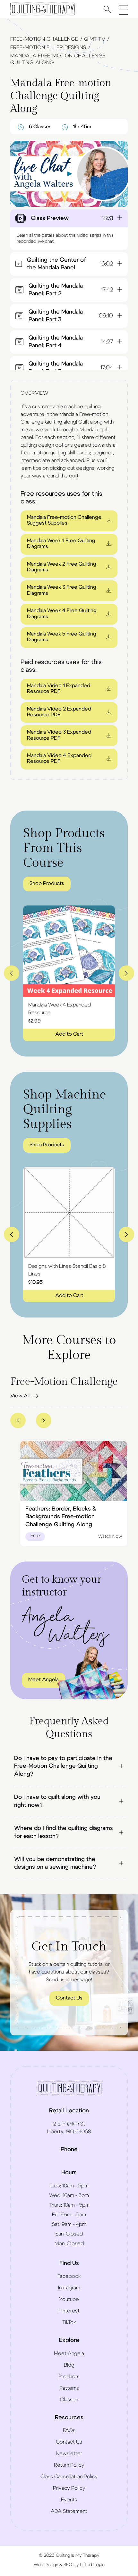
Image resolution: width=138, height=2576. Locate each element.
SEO (68, 2565)
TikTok (69, 2322)
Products (69, 2377)
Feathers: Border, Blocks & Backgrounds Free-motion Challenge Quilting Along (61, 1517)
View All (20, 1396)
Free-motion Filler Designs (48, 47)
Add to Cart (69, 1034)
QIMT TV (95, 39)
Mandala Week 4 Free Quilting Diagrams (62, 613)
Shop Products (47, 883)
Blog (69, 2365)
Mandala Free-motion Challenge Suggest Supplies (64, 520)
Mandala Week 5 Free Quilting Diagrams (62, 637)
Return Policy (69, 2465)
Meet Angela (43, 1679)
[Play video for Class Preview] (69, 174)
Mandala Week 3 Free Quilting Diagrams (62, 590)
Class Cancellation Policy (69, 2477)
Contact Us (69, 1998)
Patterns (69, 2388)
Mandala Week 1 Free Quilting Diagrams (61, 543)
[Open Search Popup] (107, 9)
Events (69, 2500)
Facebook (69, 2276)
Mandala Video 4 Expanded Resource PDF (59, 758)
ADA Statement (69, 2511)
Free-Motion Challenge (44, 39)
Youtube (69, 2299)
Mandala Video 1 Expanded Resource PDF (59, 688)
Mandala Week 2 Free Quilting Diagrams (62, 567)
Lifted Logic (92, 2565)
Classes (69, 2400)
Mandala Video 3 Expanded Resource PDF (59, 735)
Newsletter (69, 2454)
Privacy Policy (69, 2488)
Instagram (69, 2288)
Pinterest (69, 2311)
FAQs (69, 2430)
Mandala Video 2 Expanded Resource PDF (59, 712)
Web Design (46, 2565)
